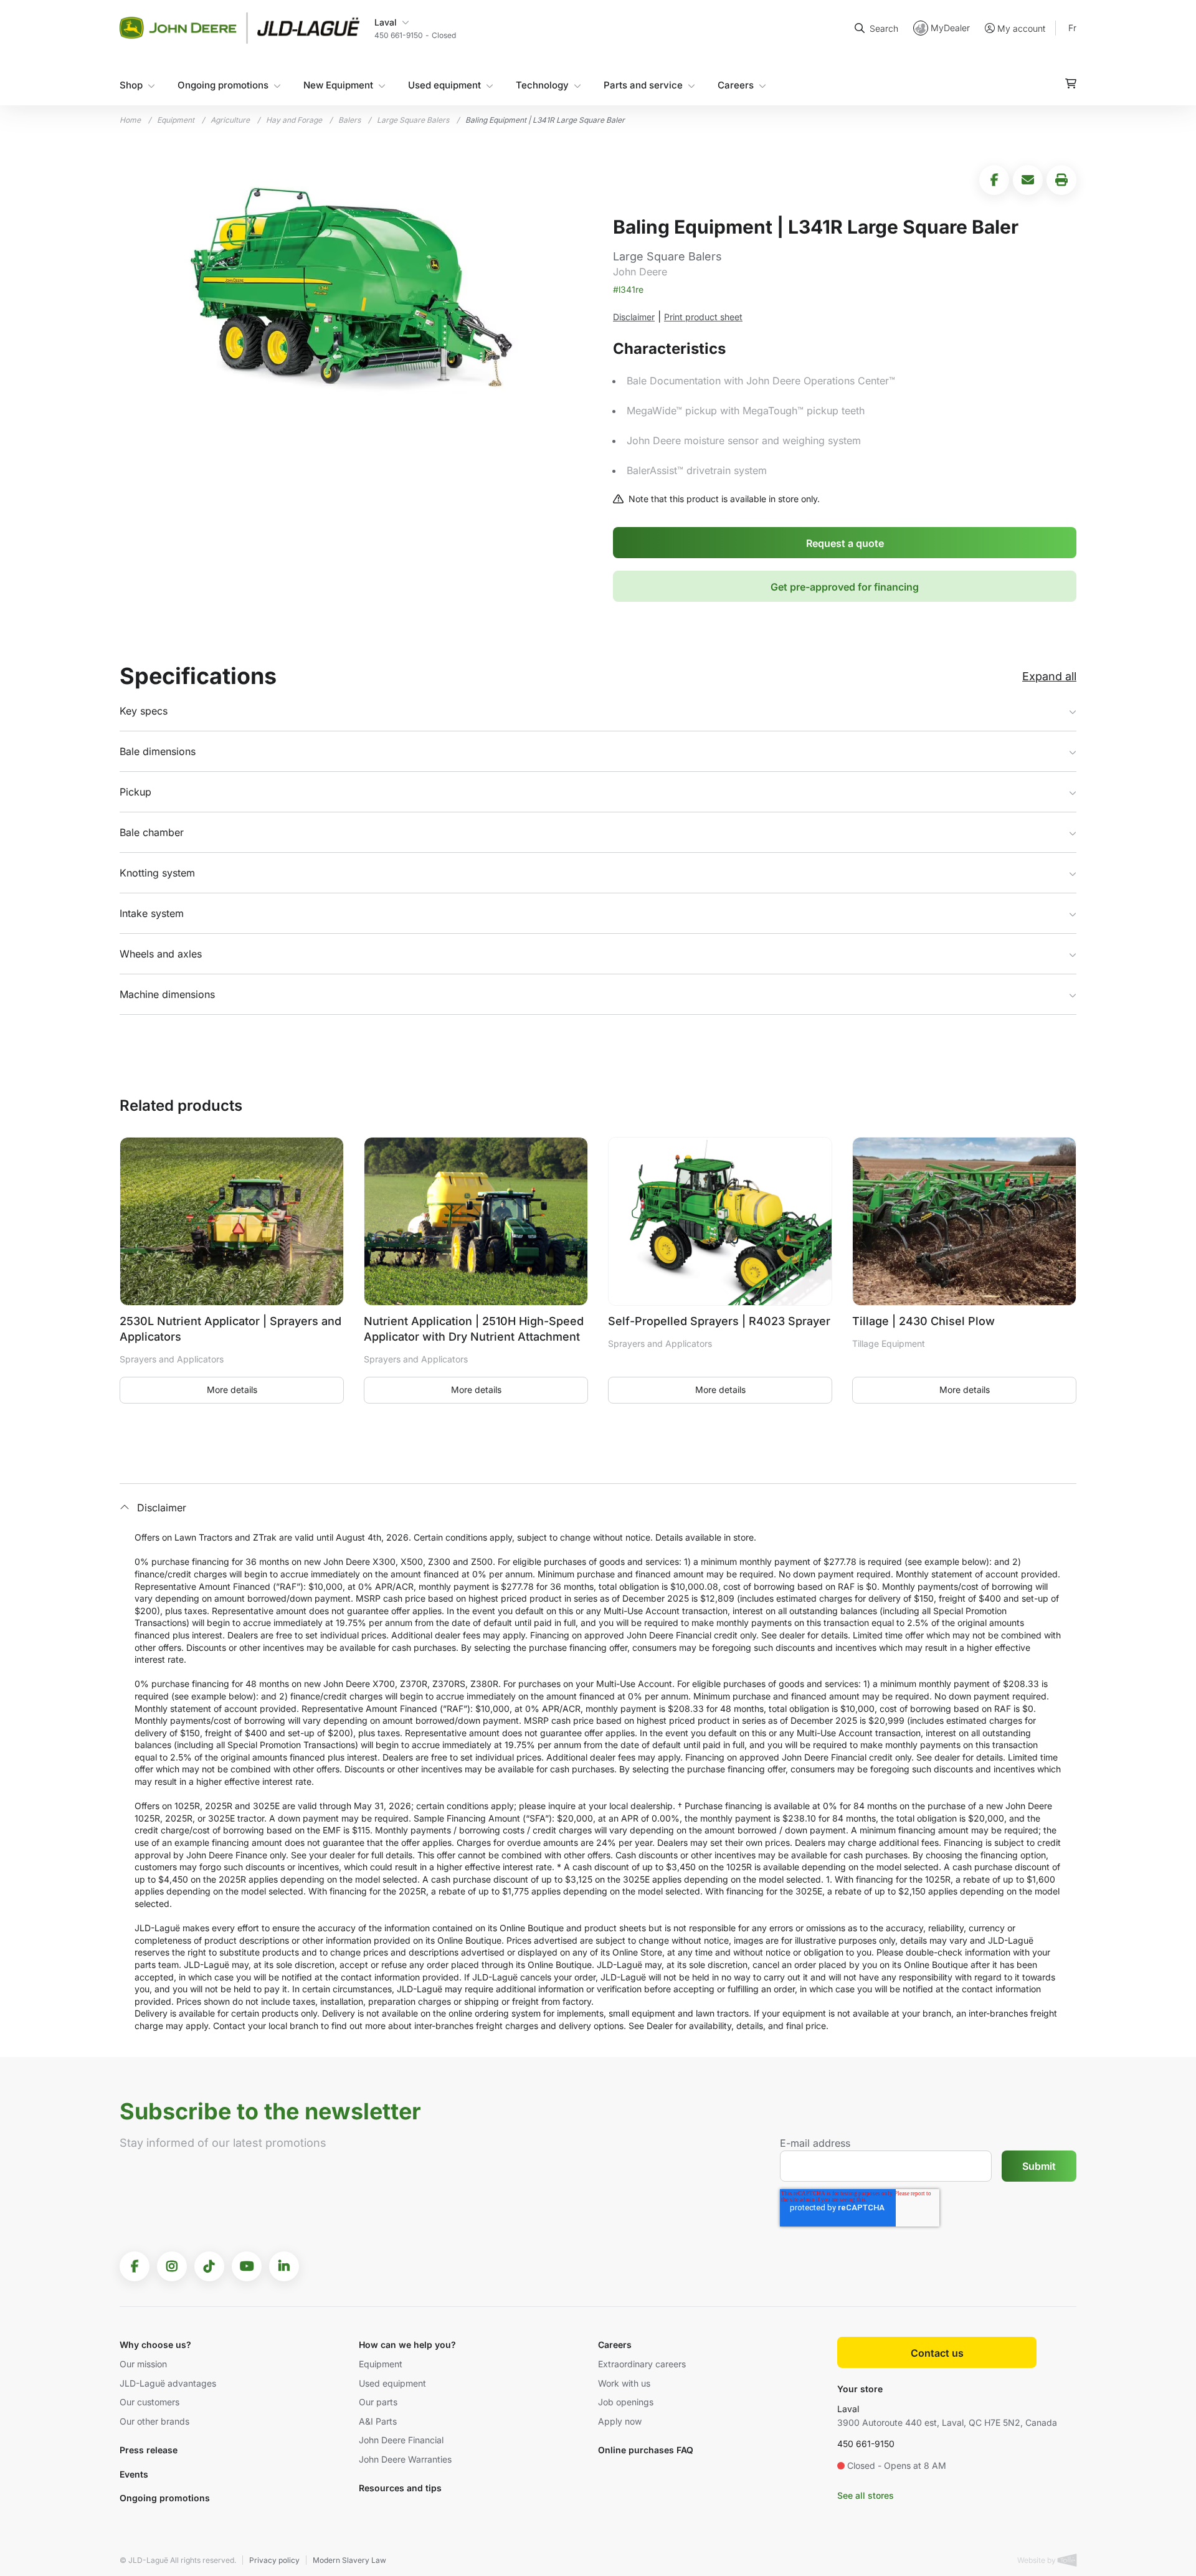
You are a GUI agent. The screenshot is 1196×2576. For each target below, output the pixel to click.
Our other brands (154, 2421)
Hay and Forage (294, 120)
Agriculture (230, 120)
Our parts (378, 2402)
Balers (349, 120)
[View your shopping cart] (1071, 83)
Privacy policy (274, 2560)
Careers (736, 85)
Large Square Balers (413, 120)
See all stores (866, 2495)
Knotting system (157, 873)
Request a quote (845, 543)
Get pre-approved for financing (845, 587)
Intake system (152, 913)
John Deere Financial (401, 2440)
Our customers (149, 2402)
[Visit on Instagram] (172, 2266)
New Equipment (338, 85)
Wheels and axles (161, 954)
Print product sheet (703, 317)
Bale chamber (152, 832)
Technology (542, 85)
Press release (149, 2450)
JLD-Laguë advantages (168, 2383)
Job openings (626, 2402)
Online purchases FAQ (646, 2450)
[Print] (1061, 180)
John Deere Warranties (405, 2459)
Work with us (624, 2383)
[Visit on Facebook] (135, 2266)
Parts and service (643, 85)
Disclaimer (634, 317)
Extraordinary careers (642, 2364)
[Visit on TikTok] (209, 2266)
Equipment (176, 120)
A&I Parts (378, 2421)
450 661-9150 (866, 2444)
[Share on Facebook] (994, 180)
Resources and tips (400, 2488)
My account (1021, 28)
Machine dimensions (167, 994)
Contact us (937, 2353)
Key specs (144, 711)
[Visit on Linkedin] (284, 2266)
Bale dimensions (158, 751)
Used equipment (444, 85)
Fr (1072, 28)
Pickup (135, 792)
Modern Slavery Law (349, 2560)
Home (130, 120)
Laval (848, 2409)
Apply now (620, 2421)
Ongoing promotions (223, 85)
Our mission (143, 2364)
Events (134, 2474)
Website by (1037, 2560)
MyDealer (950, 28)
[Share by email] (1028, 180)
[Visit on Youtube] (247, 2266)
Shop (131, 85)
